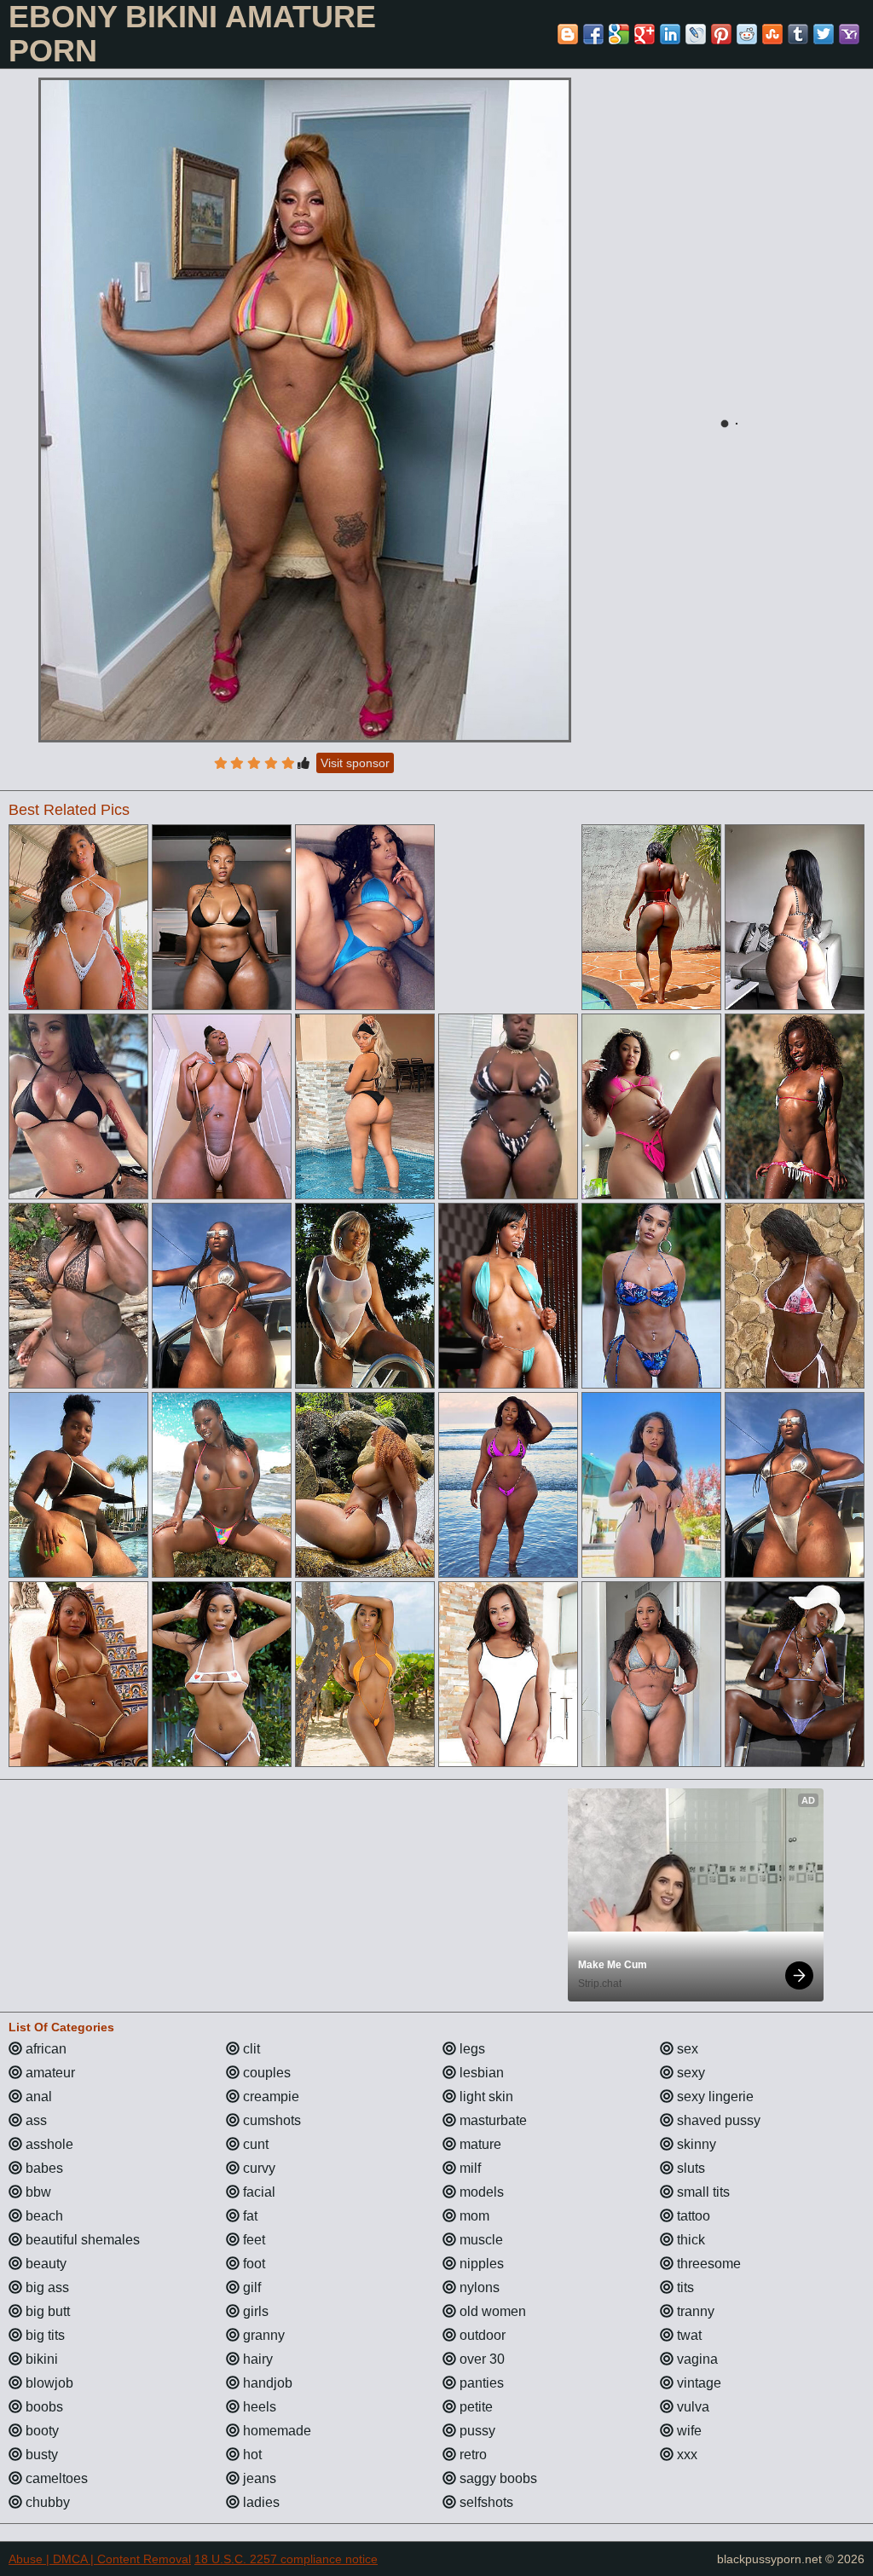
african (44, 2049)
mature (479, 2144)
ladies (260, 2502)
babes (43, 2168)
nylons (478, 2287)
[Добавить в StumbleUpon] (772, 34)
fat (249, 2216)
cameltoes (55, 2478)
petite (474, 2407)
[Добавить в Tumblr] (798, 34)
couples (265, 2073)
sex (686, 2049)
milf (468, 2168)
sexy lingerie (714, 2097)
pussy (476, 2431)
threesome (707, 2264)
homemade (275, 2431)
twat (688, 2335)
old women (491, 2311)
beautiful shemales (81, 2240)
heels (258, 2407)
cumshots (270, 2120)
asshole (48, 2144)
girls (254, 2311)
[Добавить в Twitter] (824, 34)
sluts (689, 2168)
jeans (258, 2478)
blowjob (48, 2383)
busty (40, 2455)
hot (251, 2455)
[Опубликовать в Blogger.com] (568, 34)
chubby (46, 2502)
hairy (256, 2359)
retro (471, 2455)
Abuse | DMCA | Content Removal (100, 2559)
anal (37, 2097)
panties (480, 2383)
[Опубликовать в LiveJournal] (696, 34)
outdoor (481, 2335)
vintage (697, 2383)
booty (40, 2431)
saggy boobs (497, 2478)
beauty (44, 2264)
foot (252, 2264)
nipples (480, 2264)
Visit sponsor (355, 763)
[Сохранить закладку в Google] (619, 34)
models (480, 2192)
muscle (480, 2240)
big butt (46, 2311)
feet (252, 2240)
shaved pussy (717, 2120)
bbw (37, 2192)
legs (471, 2049)
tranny (694, 2311)
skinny (695, 2144)
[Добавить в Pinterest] (721, 34)
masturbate (491, 2120)
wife (688, 2431)
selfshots (485, 2502)
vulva (691, 2407)
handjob (266, 2383)
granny (262, 2335)
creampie (269, 2097)
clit (250, 2049)
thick (689, 2240)
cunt (254, 2144)
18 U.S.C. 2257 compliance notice (286, 2559)
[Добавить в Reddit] (747, 34)
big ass (46, 2287)
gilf (250, 2287)
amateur (49, 2073)
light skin (485, 2097)
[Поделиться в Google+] (645, 34)
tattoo (692, 2216)
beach (43, 2216)
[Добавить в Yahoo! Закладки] (849, 34)
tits (684, 2287)
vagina (696, 2359)
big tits (43, 2335)
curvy (257, 2168)
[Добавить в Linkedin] (670, 34)
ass (35, 2120)
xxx (685, 2455)
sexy (689, 2073)
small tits (702, 2192)
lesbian (480, 2073)
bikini (40, 2359)
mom (473, 2216)
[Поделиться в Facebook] (593, 34)
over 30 (480, 2359)
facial (257, 2192)
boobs (43, 2407)
